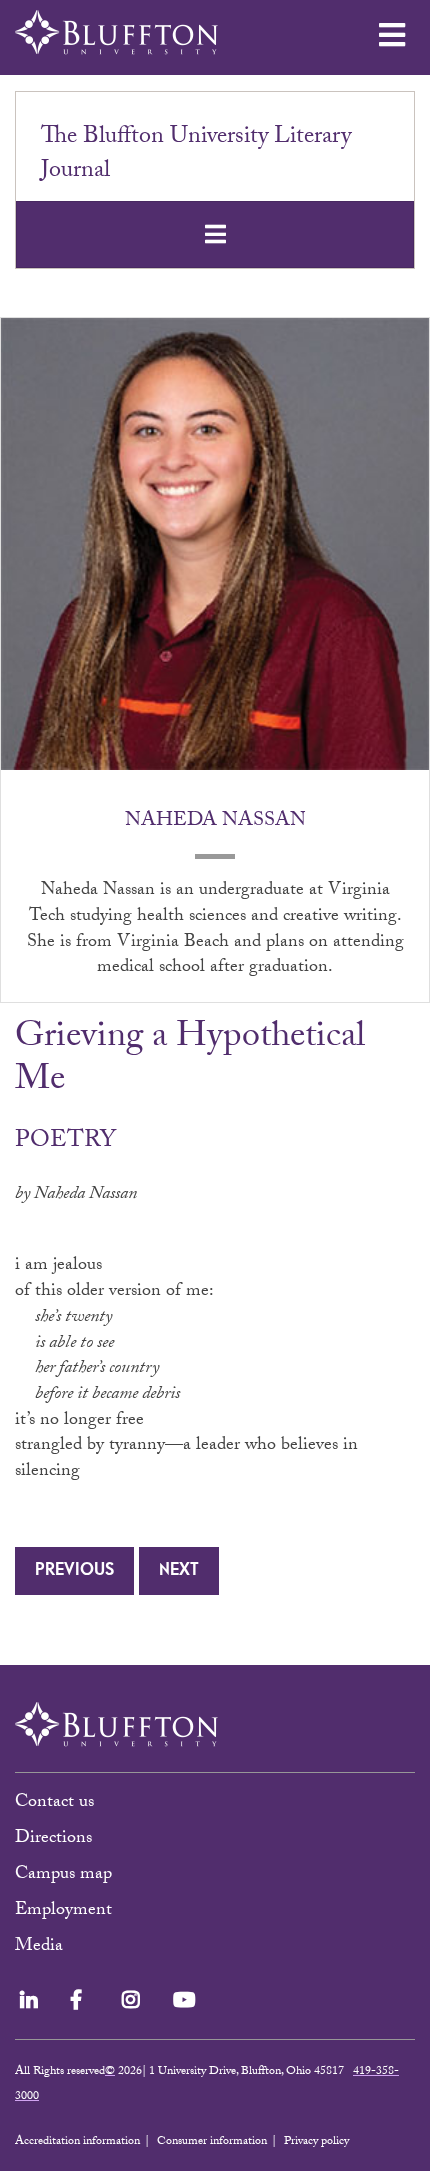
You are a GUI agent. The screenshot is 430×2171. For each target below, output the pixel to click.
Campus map (63, 1875)
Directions (53, 1839)
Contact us (54, 1803)
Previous (74, 1570)
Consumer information (212, 2142)
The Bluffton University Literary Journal (196, 155)
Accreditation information (77, 2142)
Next (179, 1570)
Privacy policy (316, 2142)
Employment (63, 1911)
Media (41, 1947)
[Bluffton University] (116, 32)
